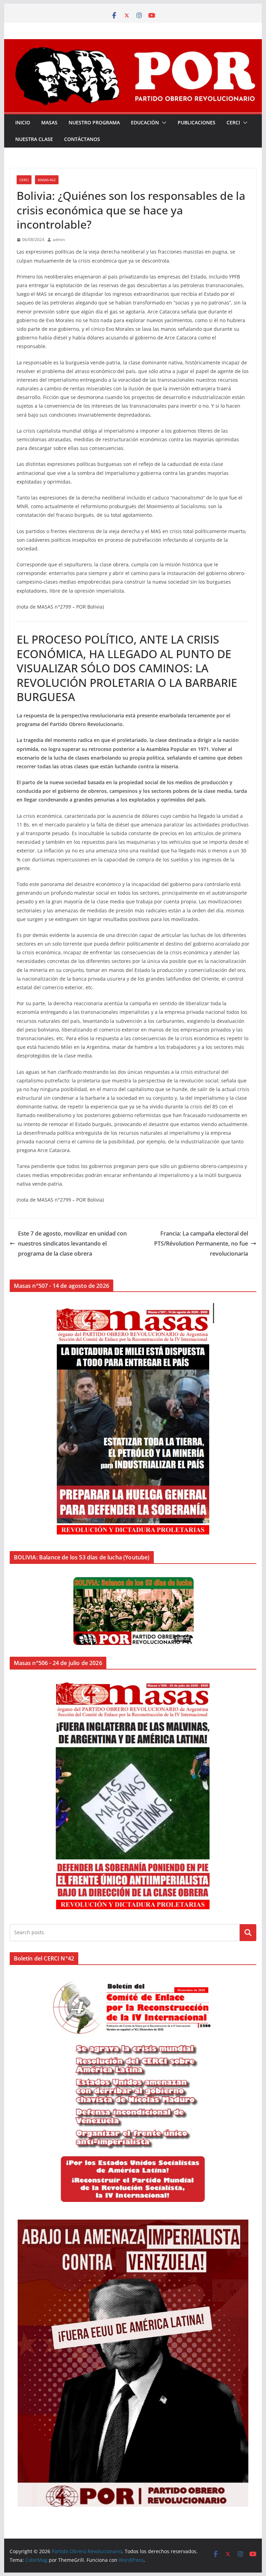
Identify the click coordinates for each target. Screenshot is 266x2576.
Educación (145, 122)
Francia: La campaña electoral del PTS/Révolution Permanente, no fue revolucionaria (201, 1243)
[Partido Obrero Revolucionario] (133, 44)
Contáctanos (82, 139)
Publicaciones (197, 122)
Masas (49, 122)
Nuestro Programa (94, 122)
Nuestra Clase (34, 139)
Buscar (248, 1932)
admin (59, 240)
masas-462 (47, 180)
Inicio (23, 122)
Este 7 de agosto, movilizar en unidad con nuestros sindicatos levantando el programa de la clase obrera (72, 1243)
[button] (163, 123)
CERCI (233, 122)
